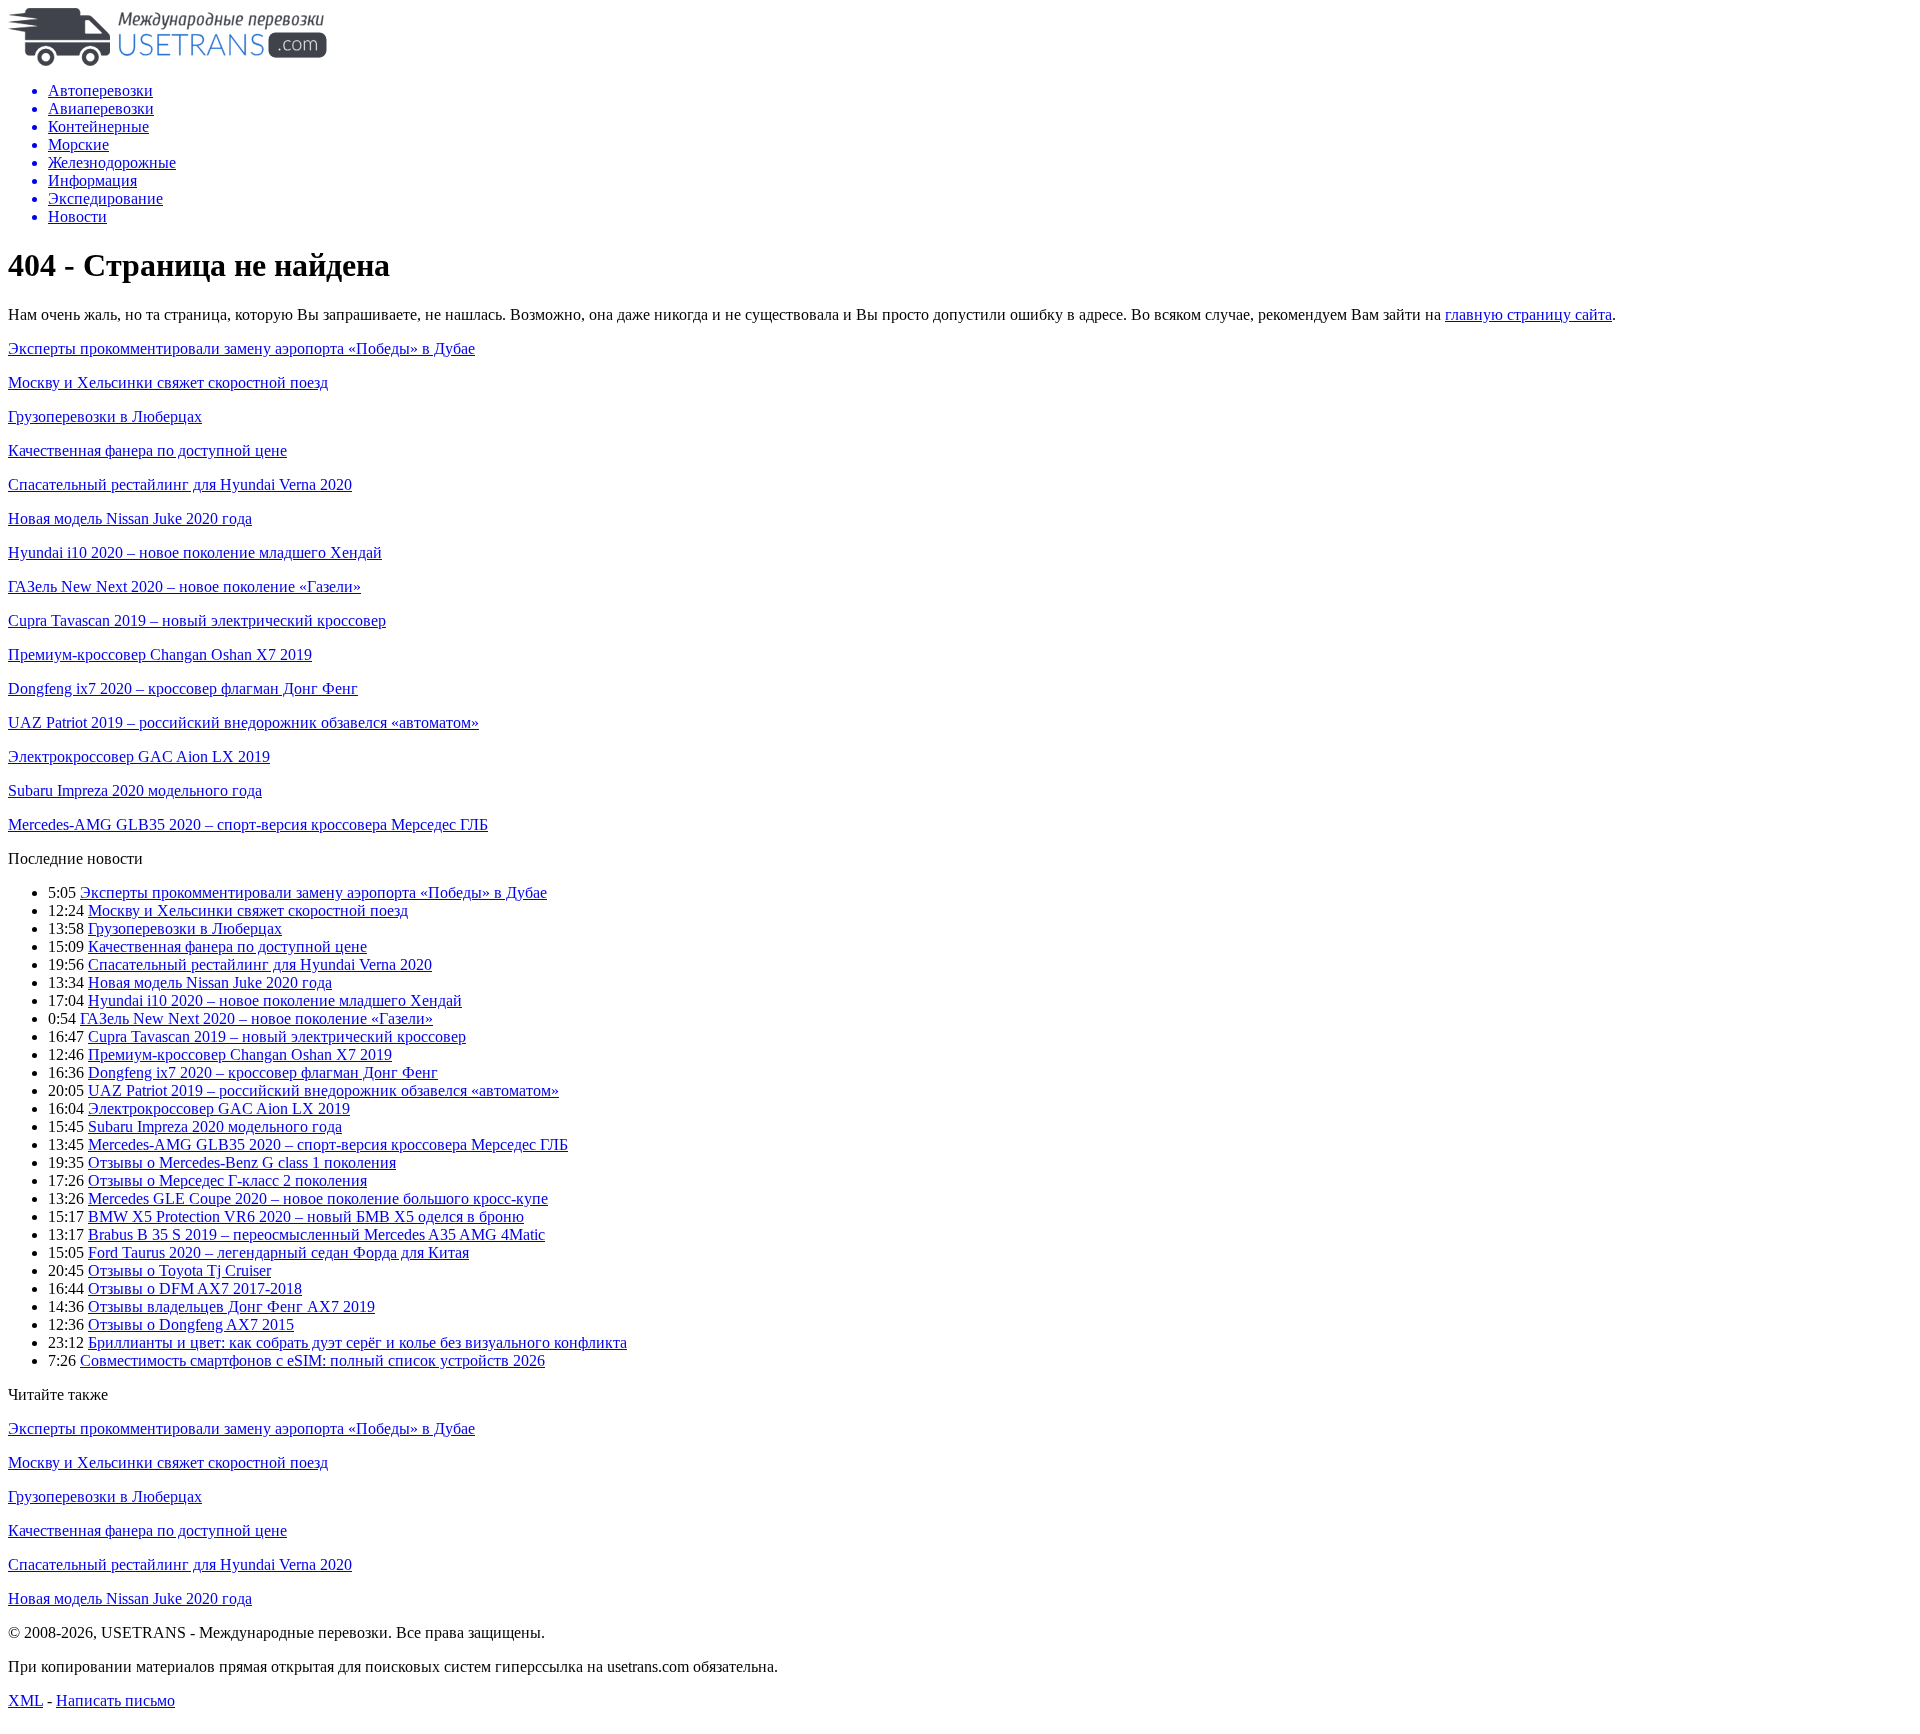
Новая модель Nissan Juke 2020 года (130, 518)
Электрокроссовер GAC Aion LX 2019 (139, 756)
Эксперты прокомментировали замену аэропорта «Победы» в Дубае (241, 348)
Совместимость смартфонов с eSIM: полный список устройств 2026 (312, 1360)
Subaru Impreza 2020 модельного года (135, 790)
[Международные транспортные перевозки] (167, 60)
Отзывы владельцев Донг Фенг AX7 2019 (231, 1306)
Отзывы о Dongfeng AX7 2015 (191, 1324)
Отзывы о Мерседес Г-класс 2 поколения (227, 1180)
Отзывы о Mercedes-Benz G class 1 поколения (242, 1162)
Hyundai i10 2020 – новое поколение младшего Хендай (195, 552)
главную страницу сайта (1528, 314)
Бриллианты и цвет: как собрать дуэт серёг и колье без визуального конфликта (357, 1342)
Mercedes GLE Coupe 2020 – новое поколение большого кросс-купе (318, 1198)
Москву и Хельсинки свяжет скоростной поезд (168, 382)
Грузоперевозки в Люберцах (105, 416)
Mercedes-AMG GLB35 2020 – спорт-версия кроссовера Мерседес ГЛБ (248, 824)
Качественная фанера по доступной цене (147, 450)
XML (25, 1700)
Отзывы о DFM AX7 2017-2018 (195, 1288)
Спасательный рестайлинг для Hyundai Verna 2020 (180, 484)
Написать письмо (115, 1700)
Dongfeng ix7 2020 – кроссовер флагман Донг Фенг (183, 688)
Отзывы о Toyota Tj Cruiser (179, 1270)
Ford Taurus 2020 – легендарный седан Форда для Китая (278, 1252)
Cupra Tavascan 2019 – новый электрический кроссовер (197, 620)
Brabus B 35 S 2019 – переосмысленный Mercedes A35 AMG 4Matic (316, 1234)
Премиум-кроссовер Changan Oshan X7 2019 (160, 654)
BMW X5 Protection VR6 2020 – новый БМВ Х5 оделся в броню (306, 1216)
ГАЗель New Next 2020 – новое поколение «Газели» (184, 586)
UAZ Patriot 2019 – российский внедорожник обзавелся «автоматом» (243, 722)
